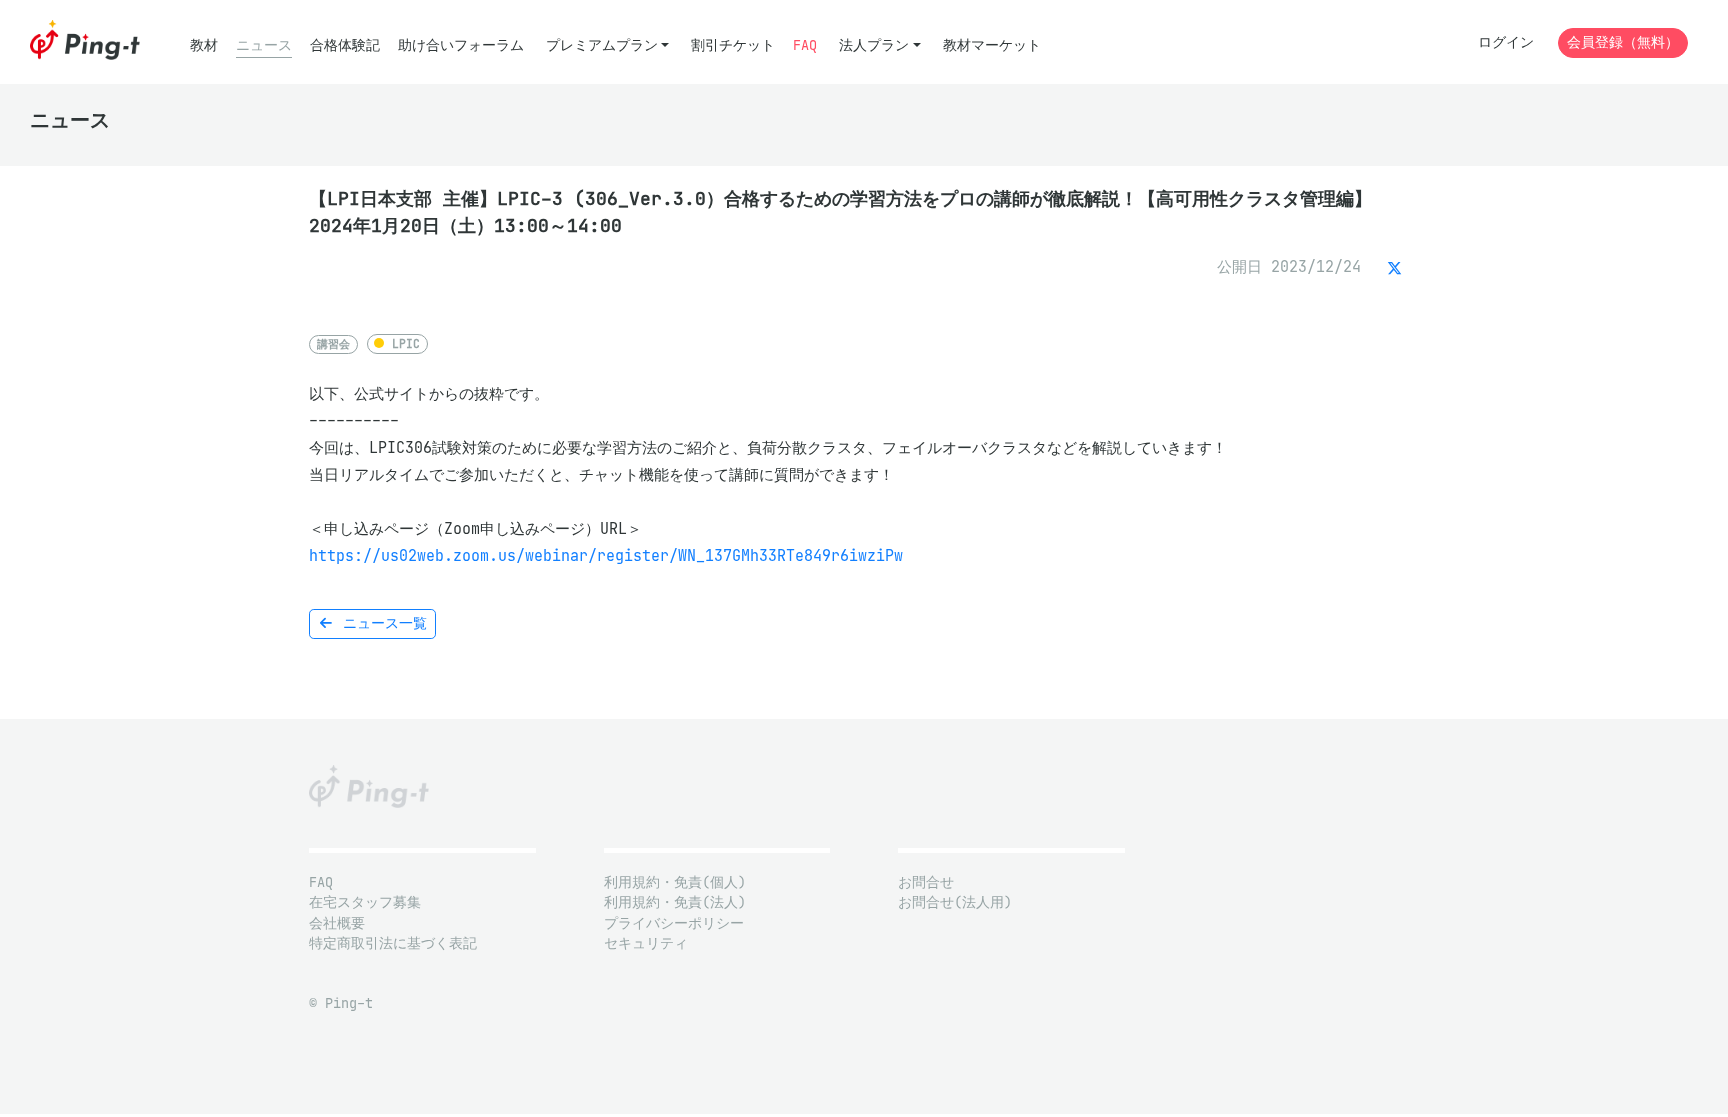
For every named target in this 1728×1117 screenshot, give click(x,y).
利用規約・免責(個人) (675, 882)
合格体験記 (345, 45)
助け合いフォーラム (461, 45)
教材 (204, 45)
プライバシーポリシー (674, 923)
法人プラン (874, 45)
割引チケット (733, 45)
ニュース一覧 (381, 623)
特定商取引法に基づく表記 (393, 943)
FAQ (805, 45)
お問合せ (926, 882)
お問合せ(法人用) (955, 902)
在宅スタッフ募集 (365, 902)
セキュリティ (646, 943)
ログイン (1506, 42)
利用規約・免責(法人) (675, 902)
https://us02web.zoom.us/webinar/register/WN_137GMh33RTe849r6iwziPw (606, 555)
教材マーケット (992, 45)
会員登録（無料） (1623, 42)
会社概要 (337, 923)
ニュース (264, 45)
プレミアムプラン (602, 45)
